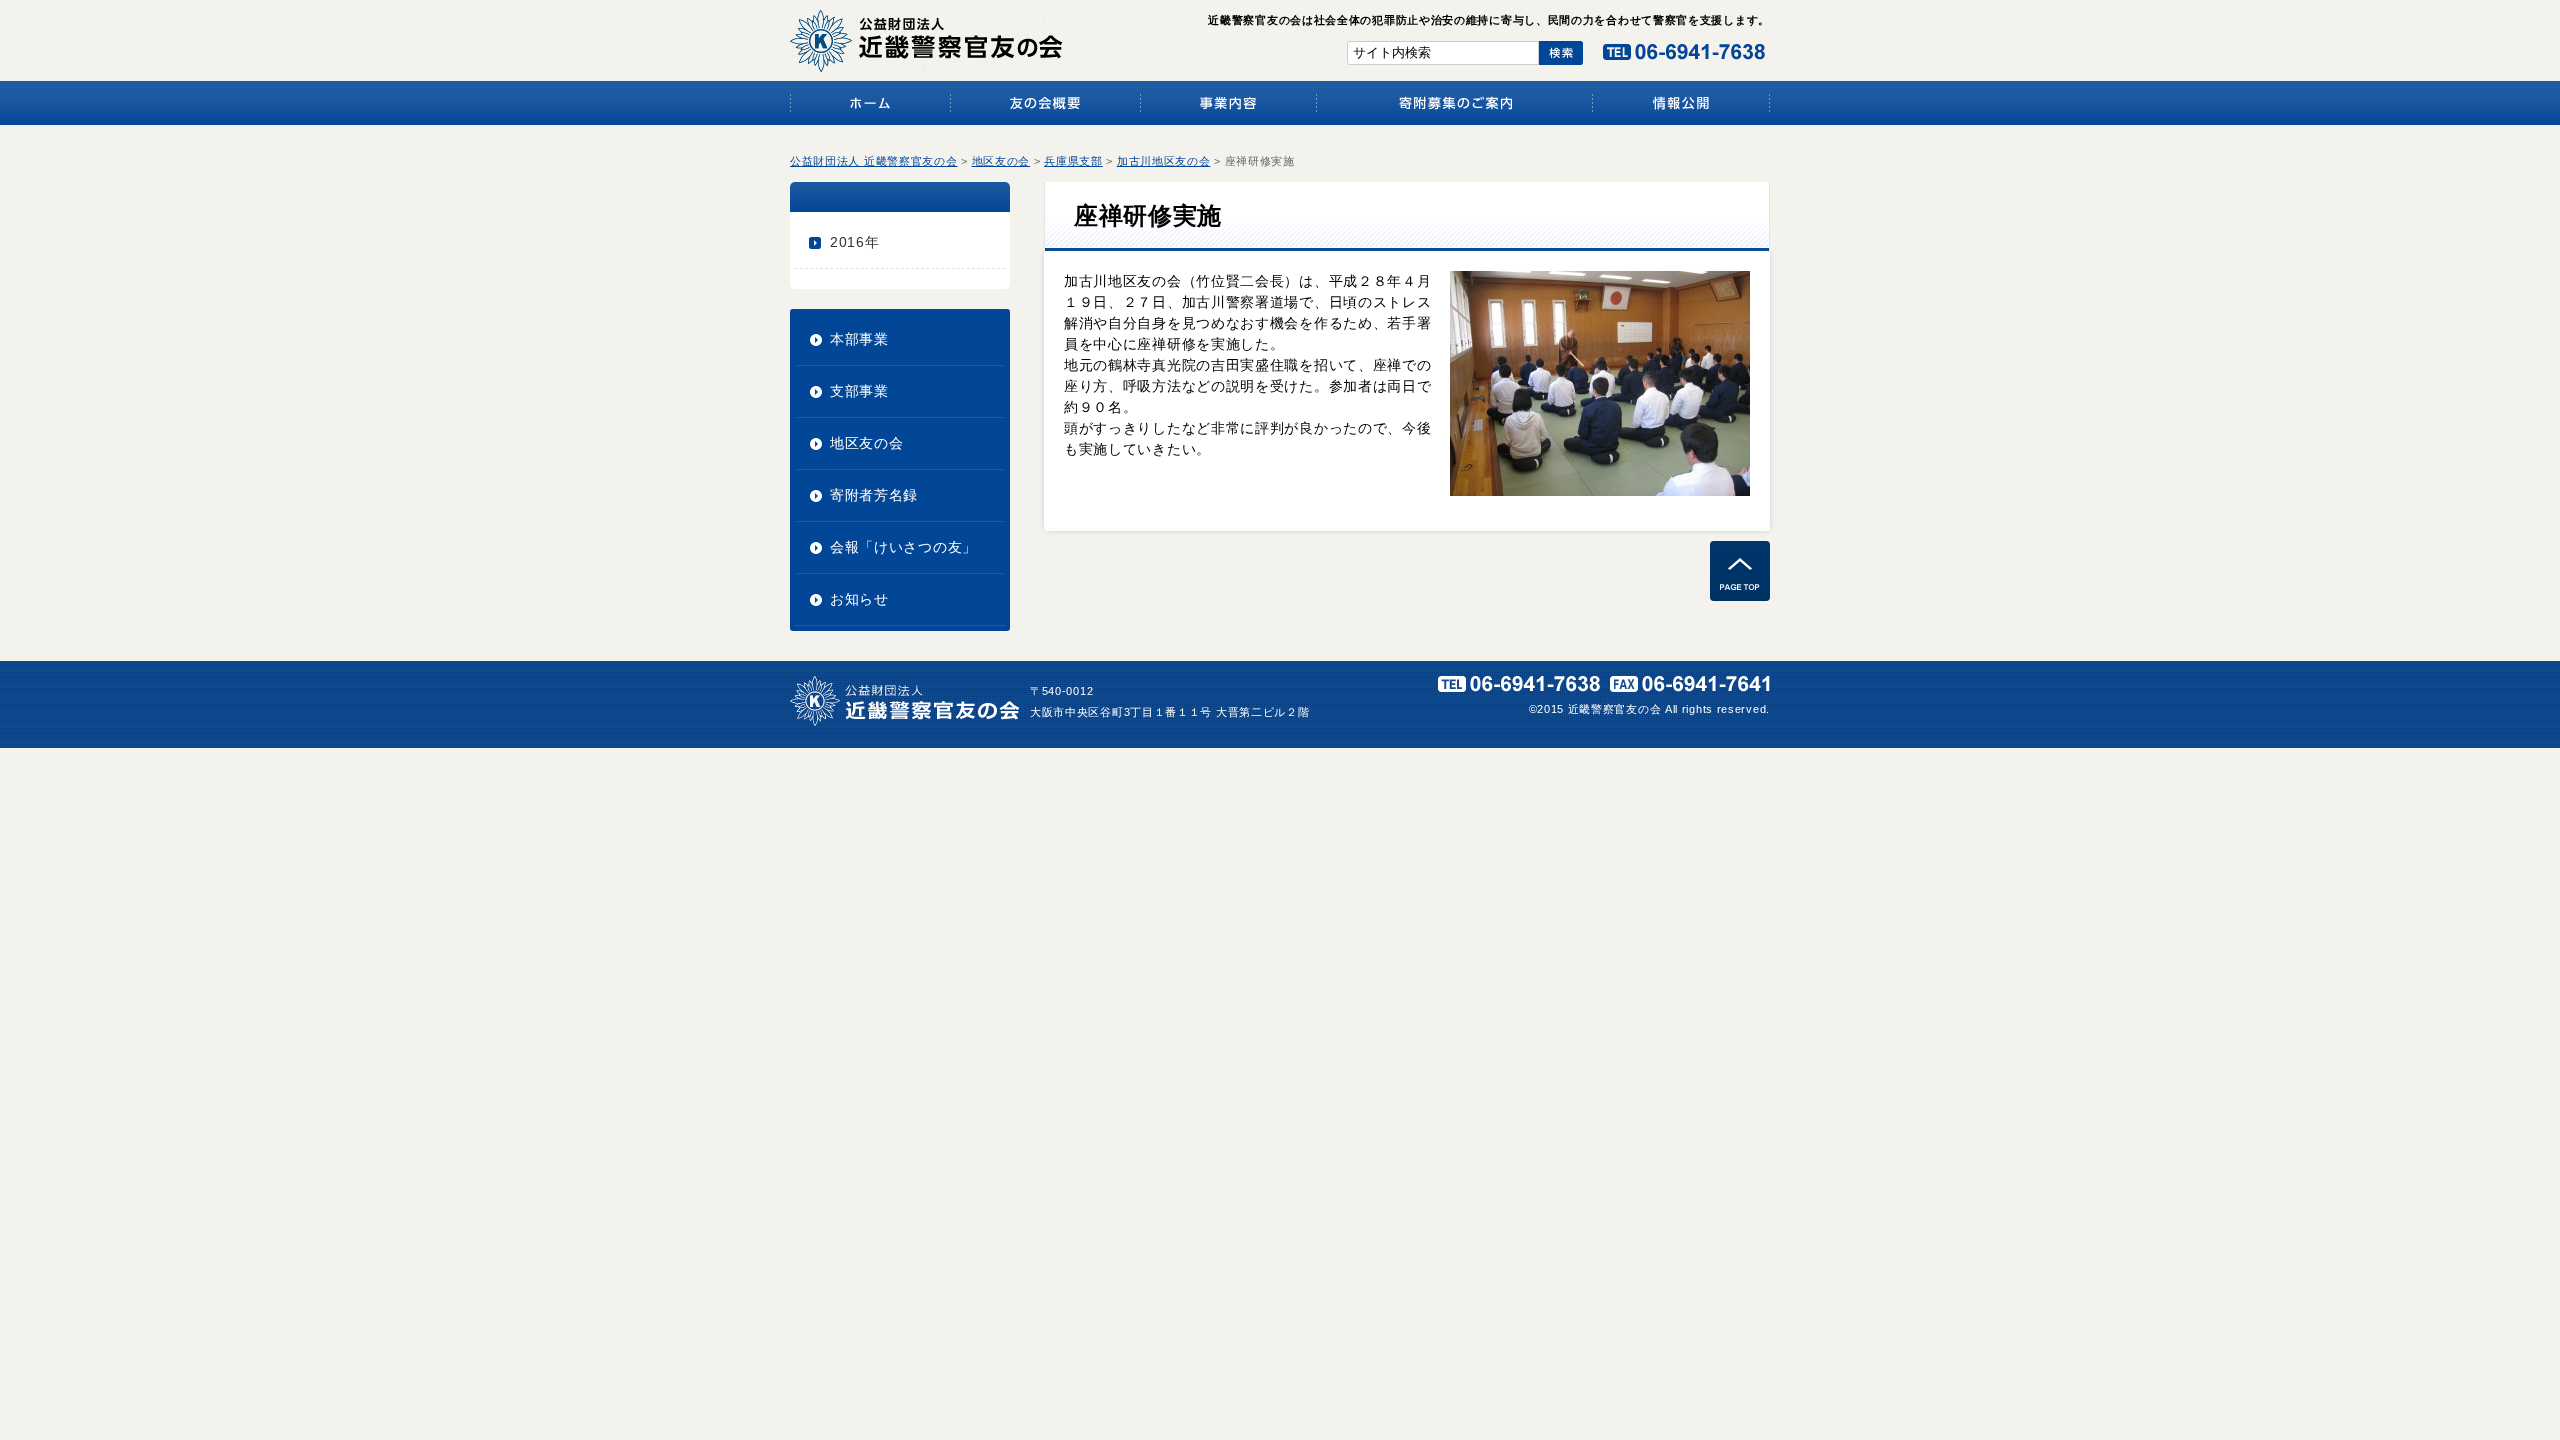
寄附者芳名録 (874, 495)
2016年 (855, 242)
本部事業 (859, 339)
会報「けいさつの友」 (903, 547)
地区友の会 (867, 443)
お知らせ (859, 599)
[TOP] (1740, 596)
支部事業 (859, 391)
